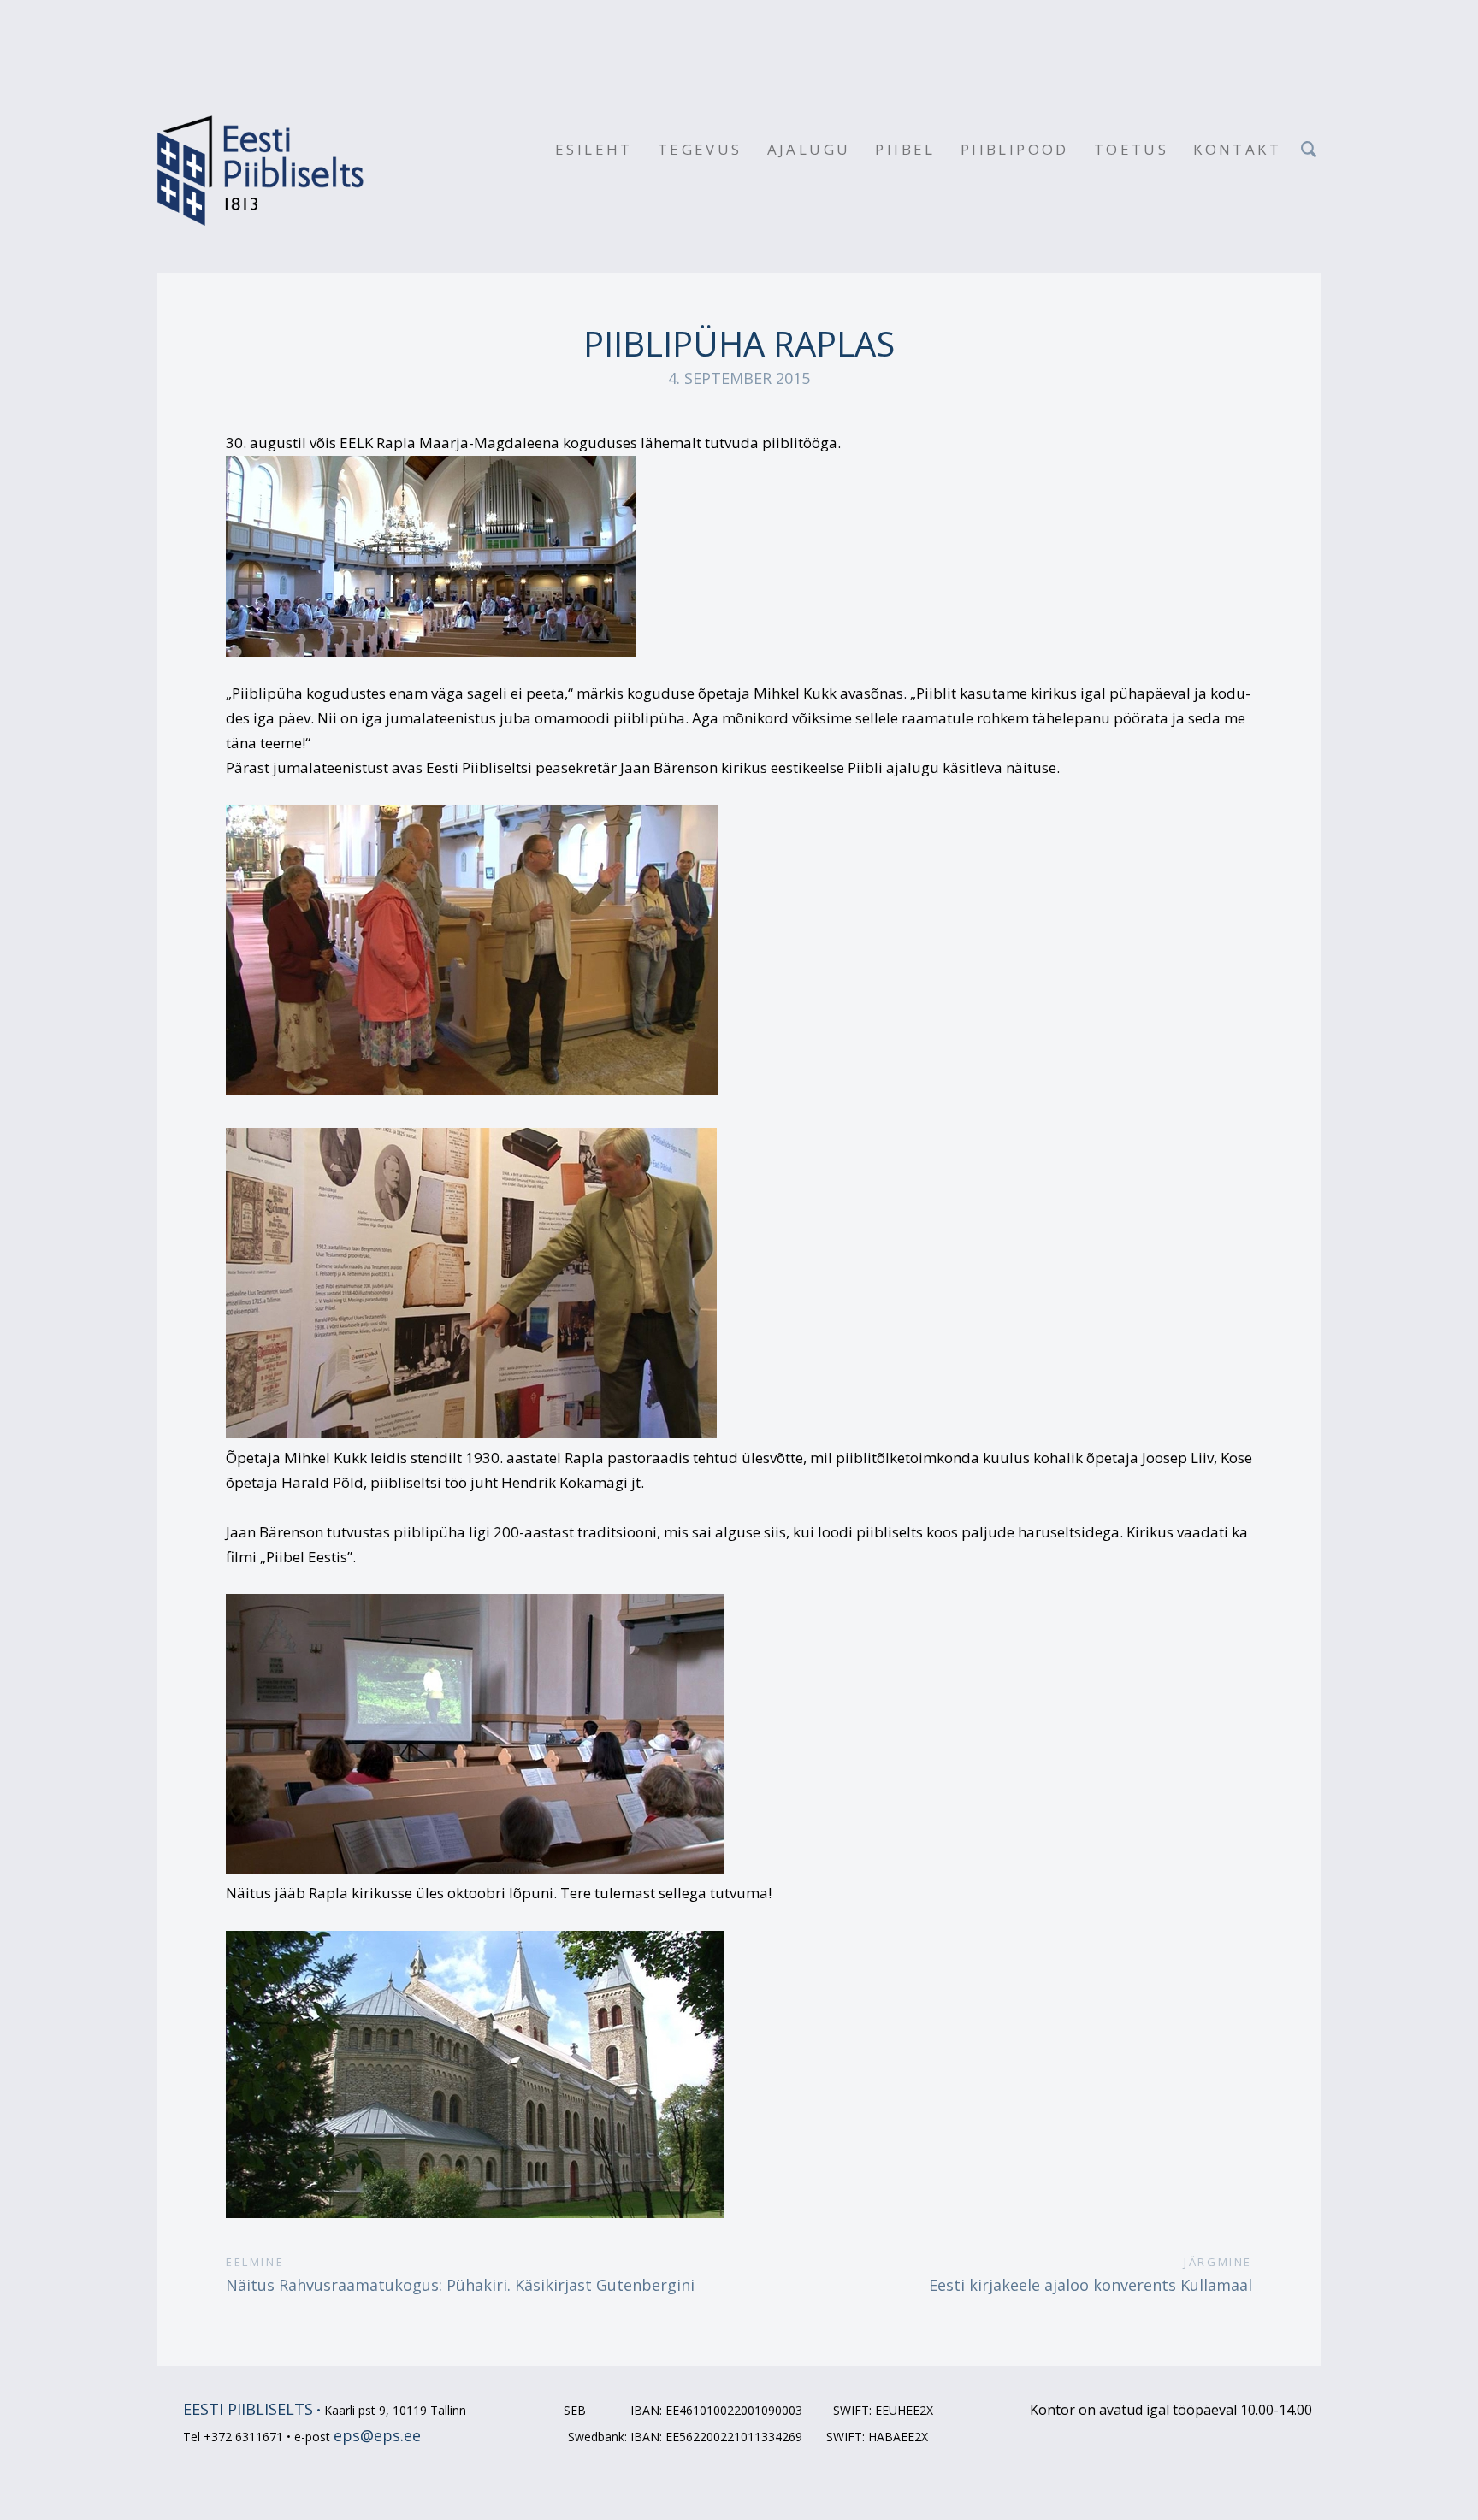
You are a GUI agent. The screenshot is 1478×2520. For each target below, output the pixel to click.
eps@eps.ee (377, 2435)
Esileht (594, 149)
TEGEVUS (700, 149)
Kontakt (1237, 149)
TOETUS (1131, 149)
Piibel (905, 149)
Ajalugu (809, 149)
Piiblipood (1015, 149)
